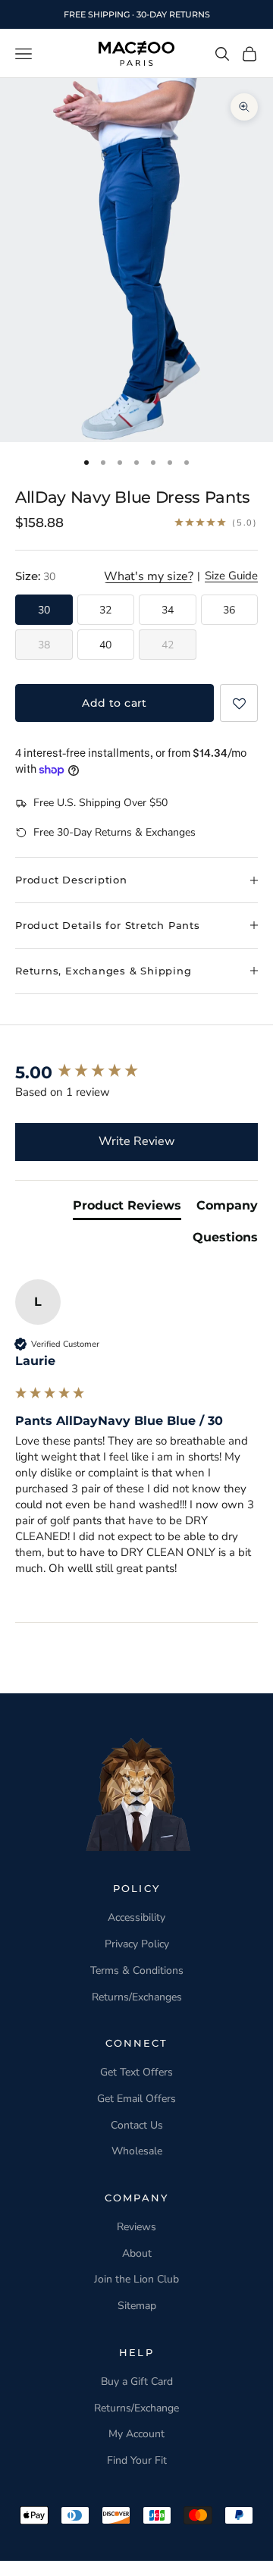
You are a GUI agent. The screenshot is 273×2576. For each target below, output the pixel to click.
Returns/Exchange (136, 2408)
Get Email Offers (136, 2099)
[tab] (127, 1209)
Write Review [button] (136, 1141)
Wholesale (137, 2151)
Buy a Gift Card (137, 2381)
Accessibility (136, 1917)
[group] (136, 1073)
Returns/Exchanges (137, 1997)
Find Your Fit (137, 2460)
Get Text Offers (136, 2072)
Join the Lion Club (136, 2279)
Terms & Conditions (137, 1970)
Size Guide (231, 576)
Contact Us (137, 2125)
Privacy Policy (137, 1944)
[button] (239, 703)
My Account (136, 2434)
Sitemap (137, 2306)
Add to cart (115, 703)
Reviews (136, 2227)
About (137, 2253)
